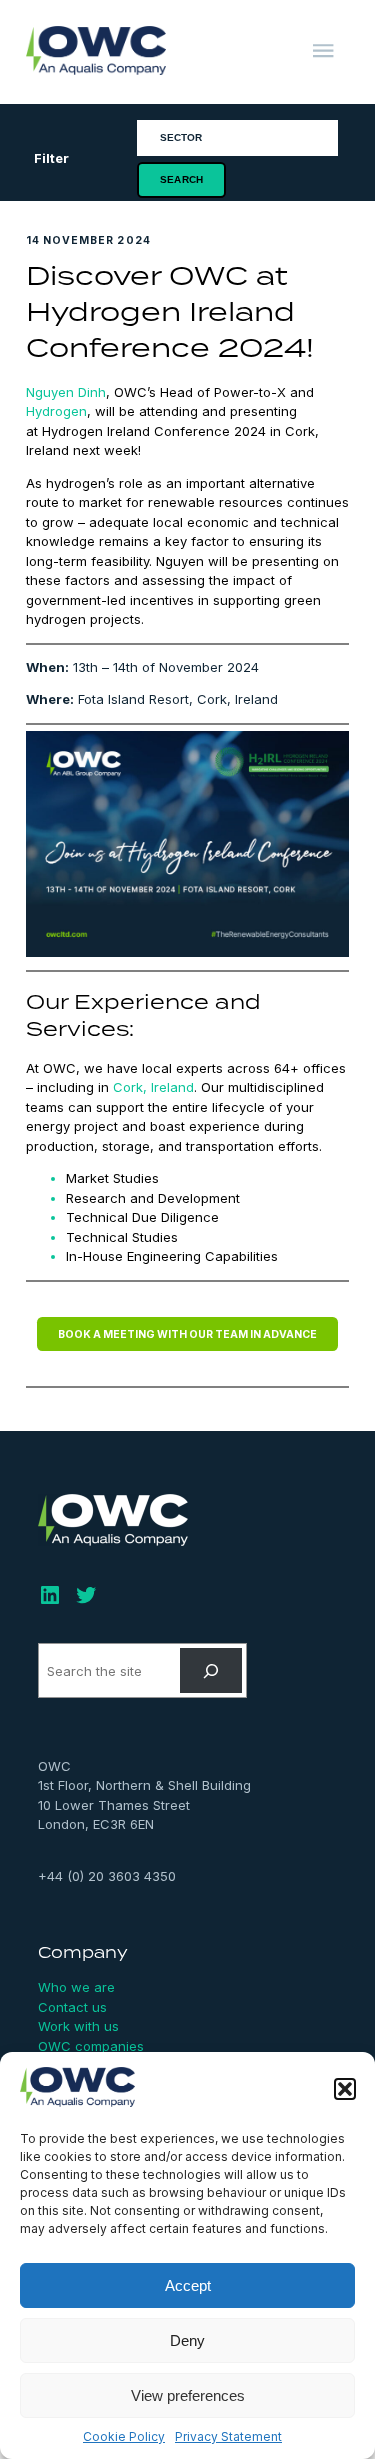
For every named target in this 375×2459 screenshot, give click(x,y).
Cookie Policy (124, 2436)
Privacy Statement (228, 2436)
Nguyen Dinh (66, 392)
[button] (345, 2089)
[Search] (211, 1670)
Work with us (78, 2026)
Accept (188, 2285)
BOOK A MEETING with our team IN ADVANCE (187, 1334)
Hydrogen (56, 411)
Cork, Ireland (153, 1087)
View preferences (188, 2395)
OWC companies (91, 2046)
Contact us (72, 2007)
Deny (187, 2340)
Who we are (76, 1987)
